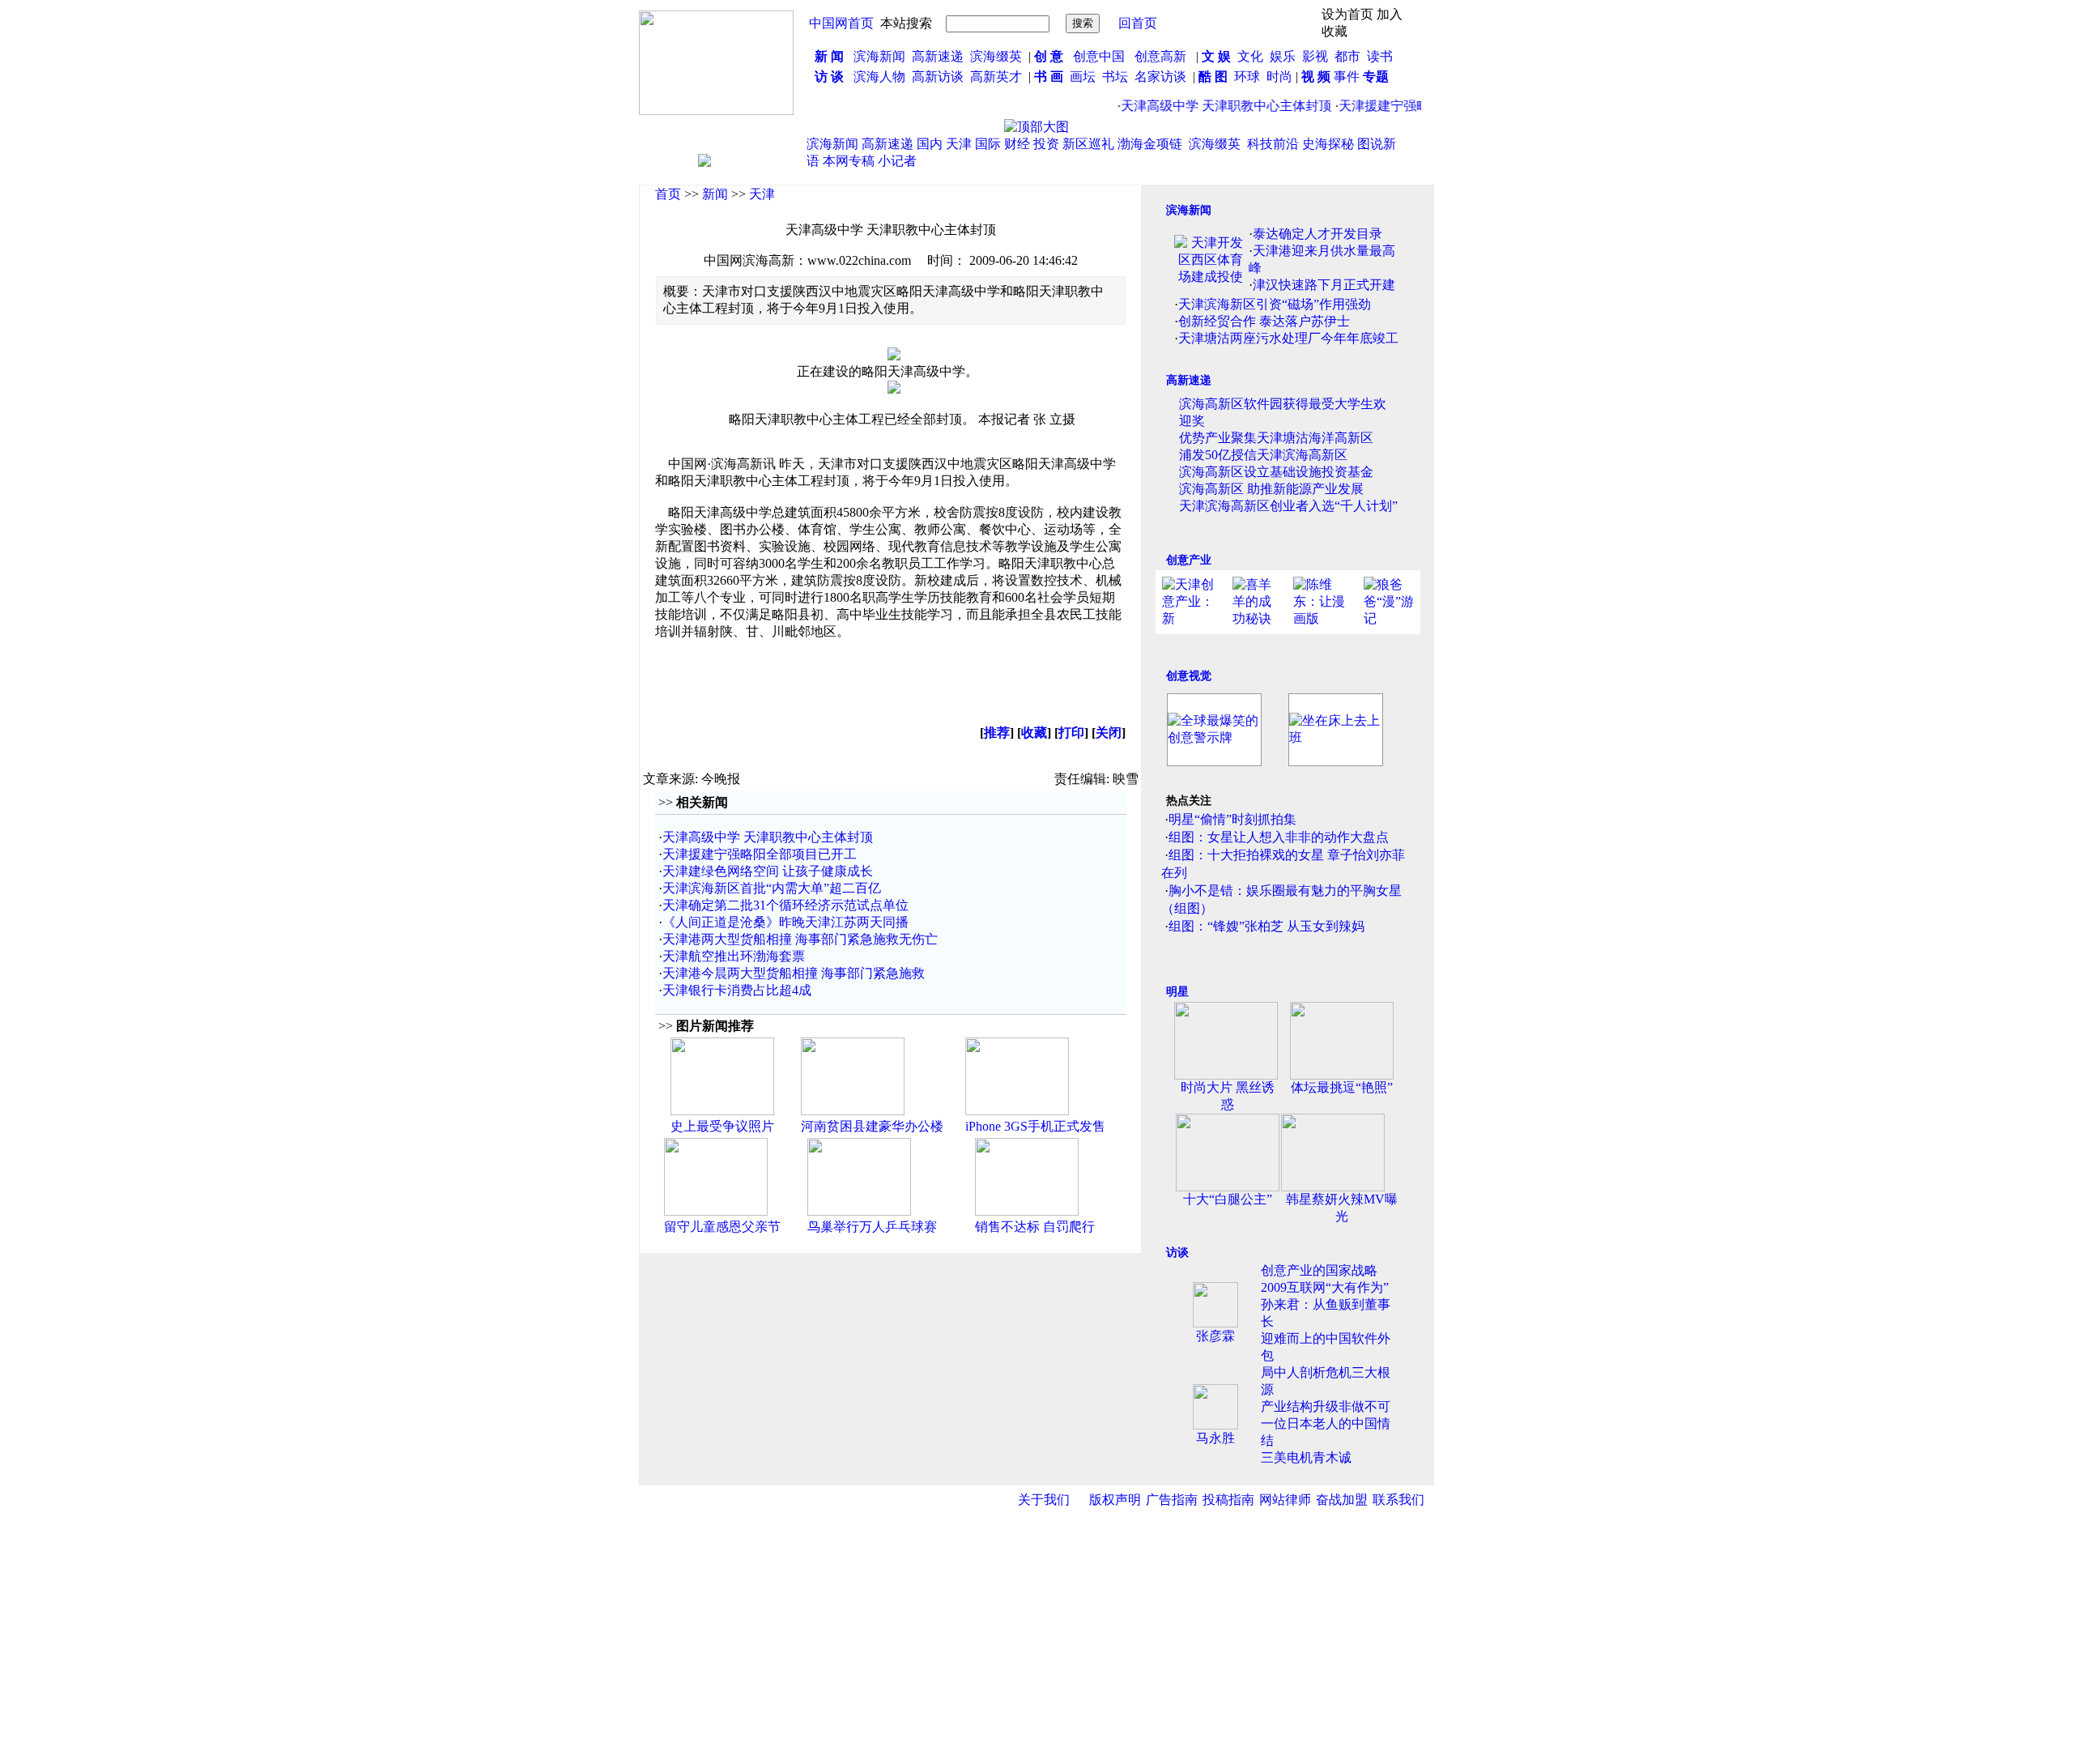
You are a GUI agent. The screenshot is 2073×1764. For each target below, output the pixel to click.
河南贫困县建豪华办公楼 (872, 1126)
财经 (1017, 144)
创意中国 (1099, 56)
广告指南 (1172, 1500)
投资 (1046, 144)
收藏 (1034, 733)
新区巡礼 (1088, 144)
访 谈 (829, 77)
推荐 (997, 733)
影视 (1317, 56)
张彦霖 (1215, 1336)
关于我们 (1044, 1500)
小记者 (897, 161)
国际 (988, 144)
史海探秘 (1328, 144)
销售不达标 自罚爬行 (1035, 1227)
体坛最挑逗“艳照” (1342, 1087)
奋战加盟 (1342, 1500)
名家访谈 (1160, 77)
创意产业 (1189, 560)
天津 (959, 144)
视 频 (1316, 77)
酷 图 (1213, 77)
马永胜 (1215, 1438)
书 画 (1049, 77)
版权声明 (1115, 1500)
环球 (1247, 77)
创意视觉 (1189, 676)
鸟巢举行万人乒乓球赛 (872, 1227)
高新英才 (999, 77)
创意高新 (1162, 56)
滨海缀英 (996, 56)
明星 (1177, 992)
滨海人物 (879, 77)
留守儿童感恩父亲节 (722, 1227)
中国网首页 (841, 23)
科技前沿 (1273, 144)
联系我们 (1398, 1500)
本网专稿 (849, 161)
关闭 (1109, 733)
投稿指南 (1228, 1500)
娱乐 (1283, 56)
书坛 (1115, 77)
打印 (1071, 733)
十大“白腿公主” (1228, 1199)
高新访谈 (939, 77)
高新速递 (938, 56)
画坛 (1083, 77)
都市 (1347, 56)
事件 (1345, 77)
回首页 (1138, 23)
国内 (930, 144)
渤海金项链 (1150, 144)
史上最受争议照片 (722, 1126)
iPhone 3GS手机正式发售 (1035, 1126)
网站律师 (1285, 1500)
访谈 (1177, 1253)
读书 (1380, 56)
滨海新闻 (879, 56)
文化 (1249, 56)
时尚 (1279, 77)
